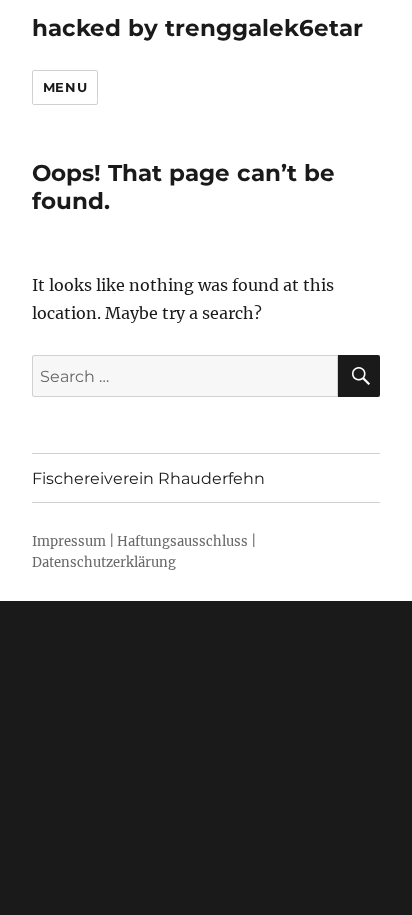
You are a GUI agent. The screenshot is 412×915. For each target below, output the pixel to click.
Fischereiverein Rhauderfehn (148, 478)
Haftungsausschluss (182, 541)
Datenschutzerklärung (104, 562)
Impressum (69, 541)
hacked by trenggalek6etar (197, 28)
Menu (65, 87)
